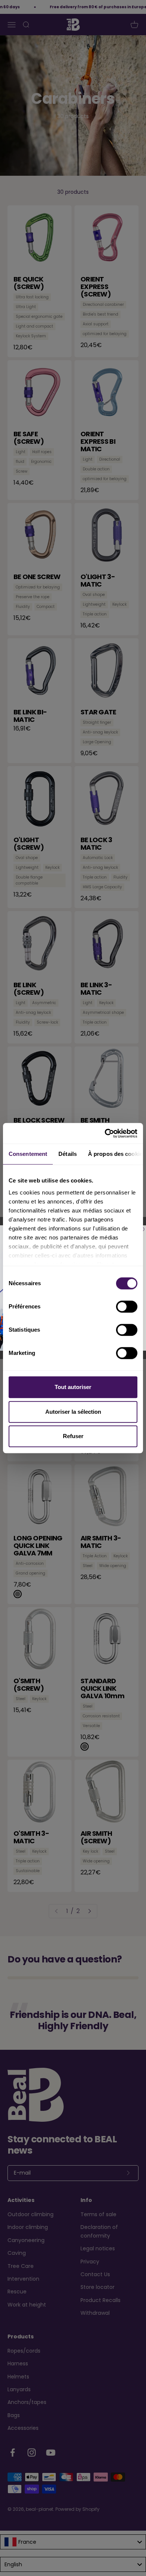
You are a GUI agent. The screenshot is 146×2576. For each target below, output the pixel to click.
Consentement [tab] (28, 1154)
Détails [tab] (68, 1154)
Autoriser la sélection (73, 1412)
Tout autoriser (73, 1387)
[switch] (127, 1307)
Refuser (73, 1436)
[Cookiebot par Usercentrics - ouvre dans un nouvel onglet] (105, 1133)
